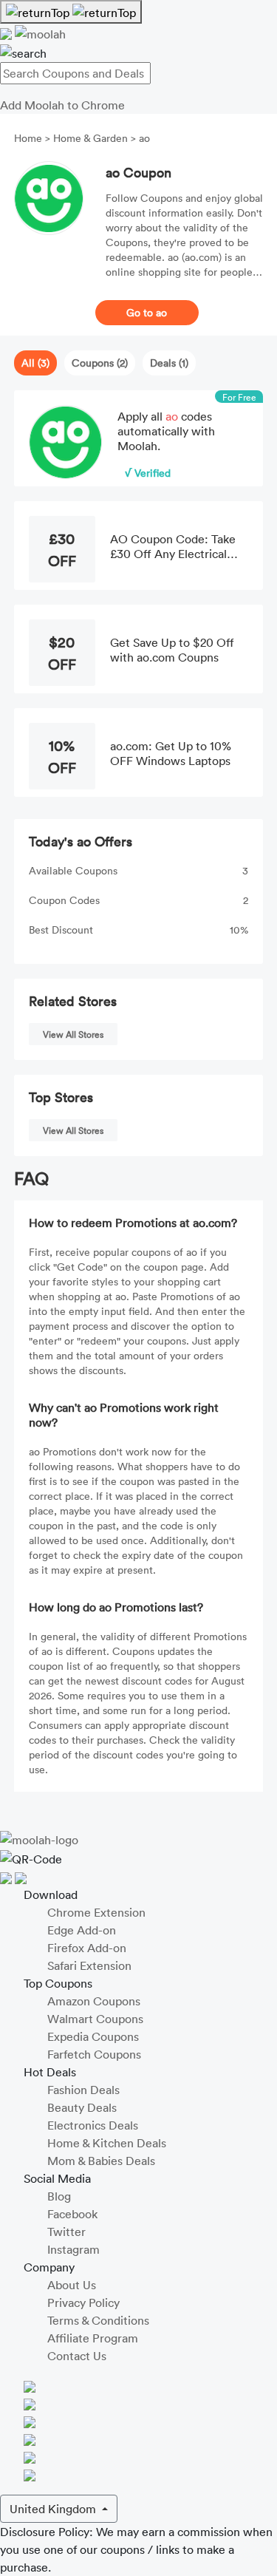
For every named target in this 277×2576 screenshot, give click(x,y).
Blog (59, 2196)
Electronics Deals (93, 2125)
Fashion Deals (83, 2090)
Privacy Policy (83, 2303)
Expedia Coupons (93, 2036)
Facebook (72, 2214)
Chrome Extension (96, 1912)
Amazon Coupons (94, 2001)
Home (30, 138)
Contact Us (77, 2356)
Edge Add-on (82, 1930)
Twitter (66, 2232)
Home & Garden (90, 138)
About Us (72, 2285)
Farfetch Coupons (94, 2054)
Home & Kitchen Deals (107, 2143)
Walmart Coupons (95, 2019)
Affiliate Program (93, 2338)
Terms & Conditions (98, 2320)
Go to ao (147, 312)
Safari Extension (89, 1965)
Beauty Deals (82, 2107)
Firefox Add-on (87, 1948)
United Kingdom (54, 2509)
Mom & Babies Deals (101, 2161)
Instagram (73, 2249)
